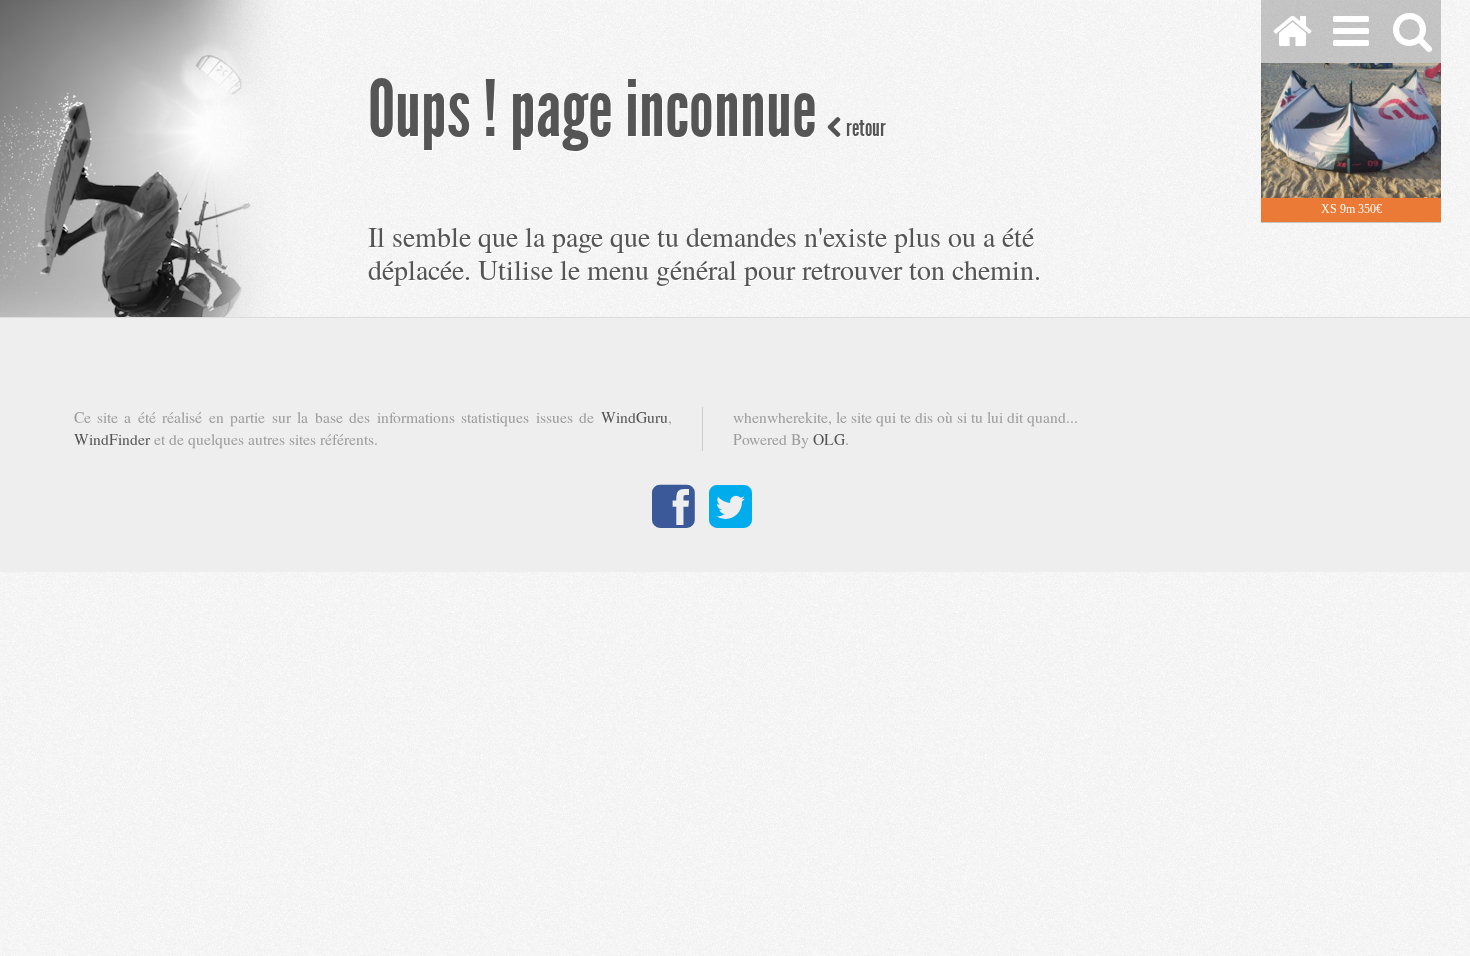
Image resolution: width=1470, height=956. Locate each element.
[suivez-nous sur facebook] (673, 519)
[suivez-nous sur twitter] (730, 519)
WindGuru (634, 417)
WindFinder (112, 439)
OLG (829, 439)
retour (864, 128)
